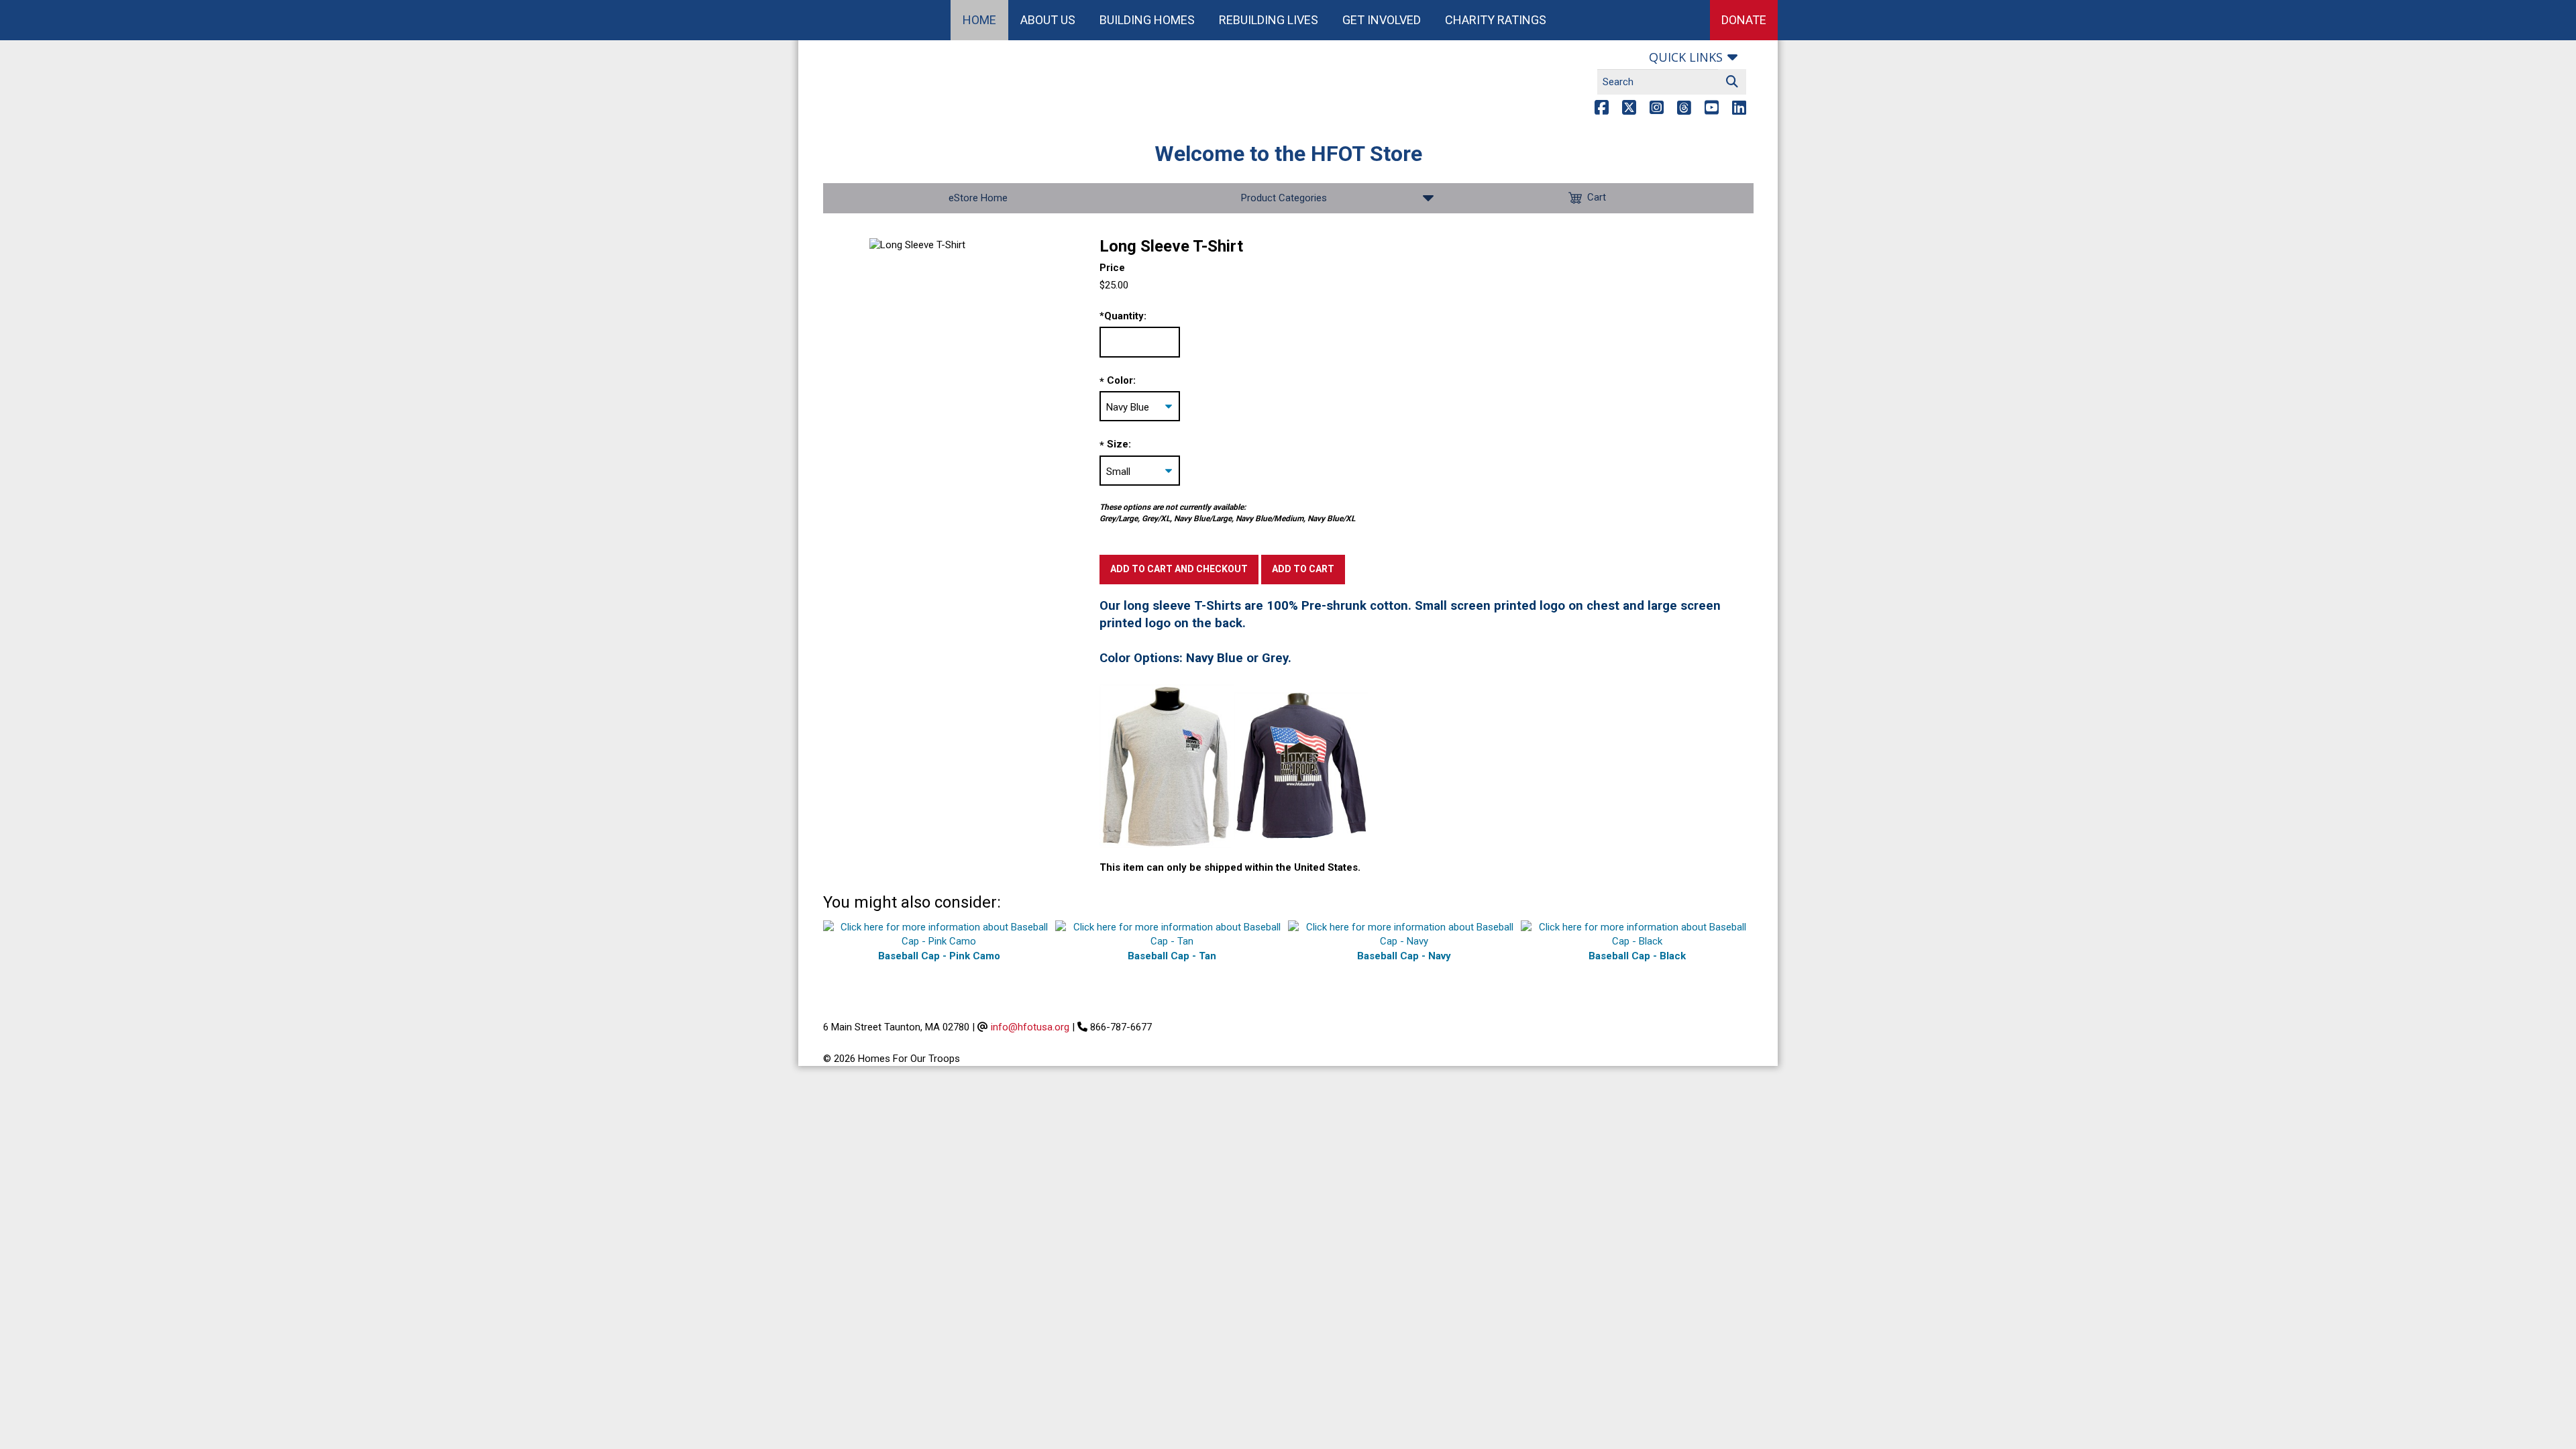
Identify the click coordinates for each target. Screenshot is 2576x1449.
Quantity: (1123, 316)
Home (979, 20)
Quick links (1686, 57)
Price (1112, 268)
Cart (1597, 197)
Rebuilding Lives (1269, 20)
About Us (1048, 20)
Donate (1744, 20)
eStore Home (978, 198)
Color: (1121, 380)
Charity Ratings (1496, 20)
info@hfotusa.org (1030, 1027)
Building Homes (1147, 20)
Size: (1119, 444)
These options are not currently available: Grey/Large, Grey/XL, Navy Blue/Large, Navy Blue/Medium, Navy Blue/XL (1227, 513)
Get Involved (1382, 20)
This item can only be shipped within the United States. (1230, 867)
